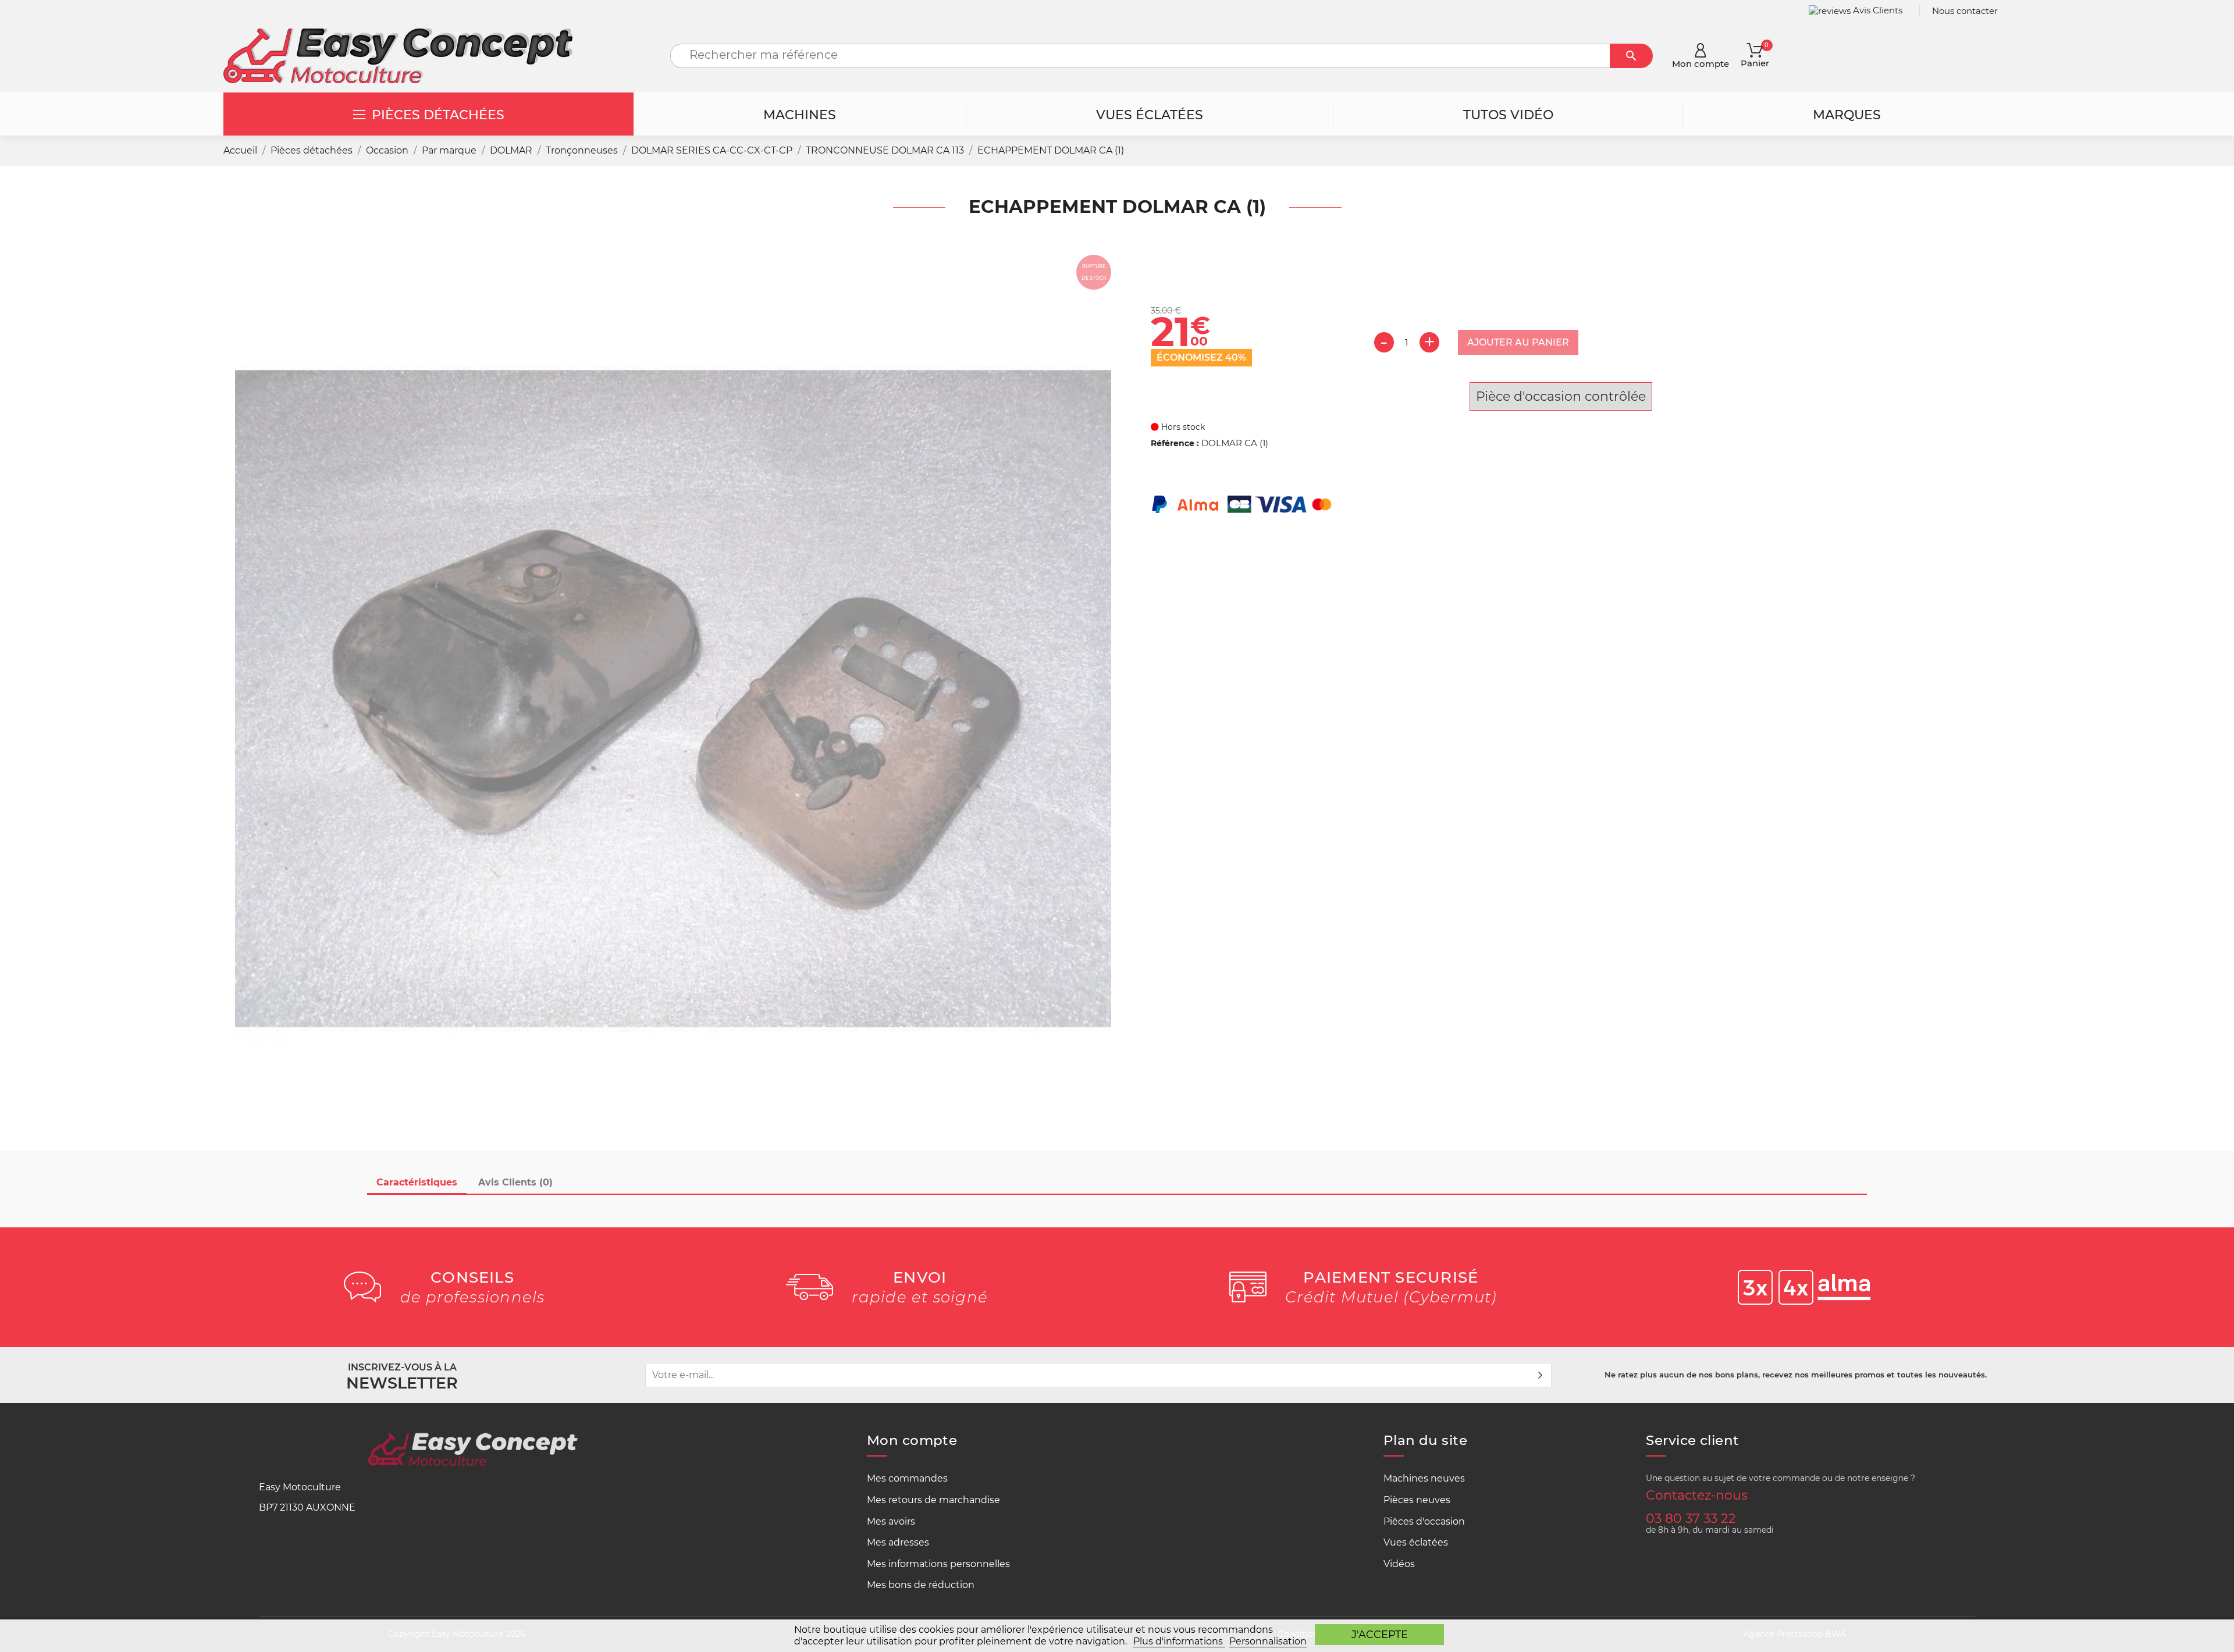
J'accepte (1380, 1634)
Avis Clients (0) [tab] (515, 1182)
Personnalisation (1268, 1641)
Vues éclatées (1416, 1542)
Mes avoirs (891, 1521)
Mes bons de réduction (921, 1585)
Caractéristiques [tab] (417, 1182)
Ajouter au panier (1518, 342)
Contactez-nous (1697, 1495)
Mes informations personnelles (938, 1564)
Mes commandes (907, 1478)
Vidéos (1399, 1564)
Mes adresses (898, 1542)
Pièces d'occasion (1424, 1521)
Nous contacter (1965, 11)
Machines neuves (1424, 1478)
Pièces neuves (1417, 1500)
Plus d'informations (1179, 1641)
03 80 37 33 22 (1691, 1518)
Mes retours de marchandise (933, 1500)
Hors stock (1182, 427)
